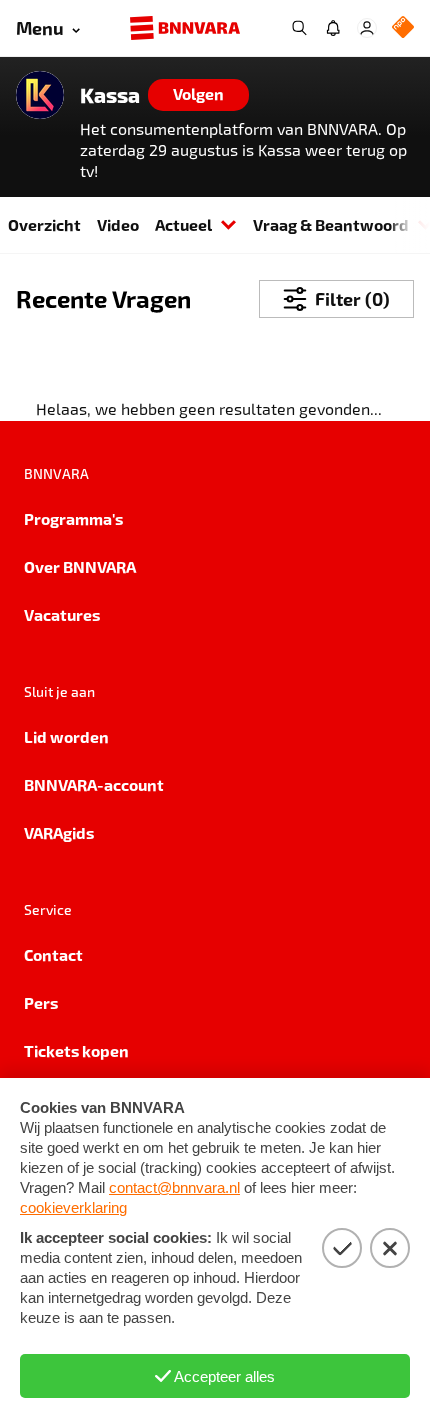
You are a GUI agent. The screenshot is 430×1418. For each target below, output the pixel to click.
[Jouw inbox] (333, 28)
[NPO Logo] (403, 28)
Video (118, 224)
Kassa (110, 95)
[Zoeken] (299, 28)
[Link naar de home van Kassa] (40, 95)
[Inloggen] (367, 28)
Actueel (183, 224)
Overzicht (44, 224)
